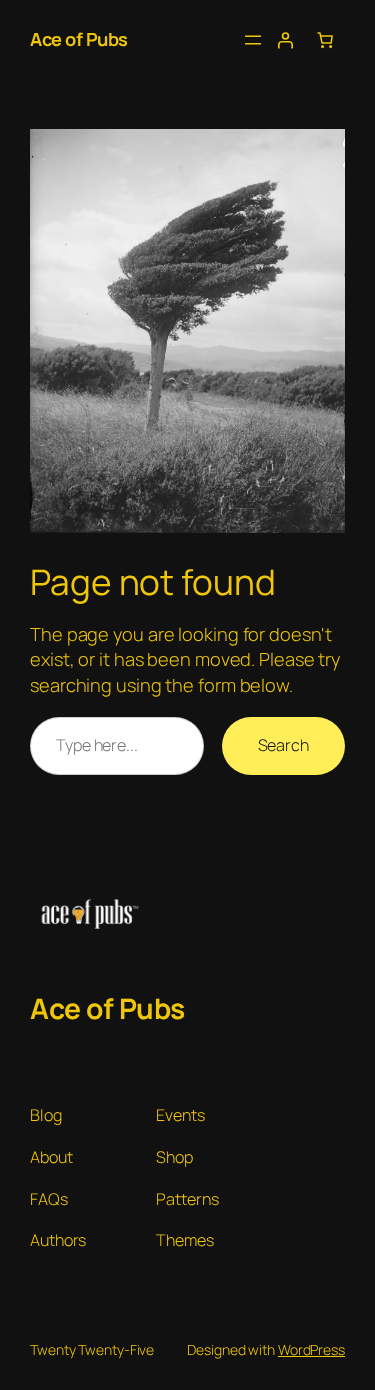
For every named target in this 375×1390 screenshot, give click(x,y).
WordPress (311, 1349)
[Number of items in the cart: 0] (325, 40)
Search (283, 745)
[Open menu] (253, 40)
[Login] (285, 40)
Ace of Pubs (79, 39)
